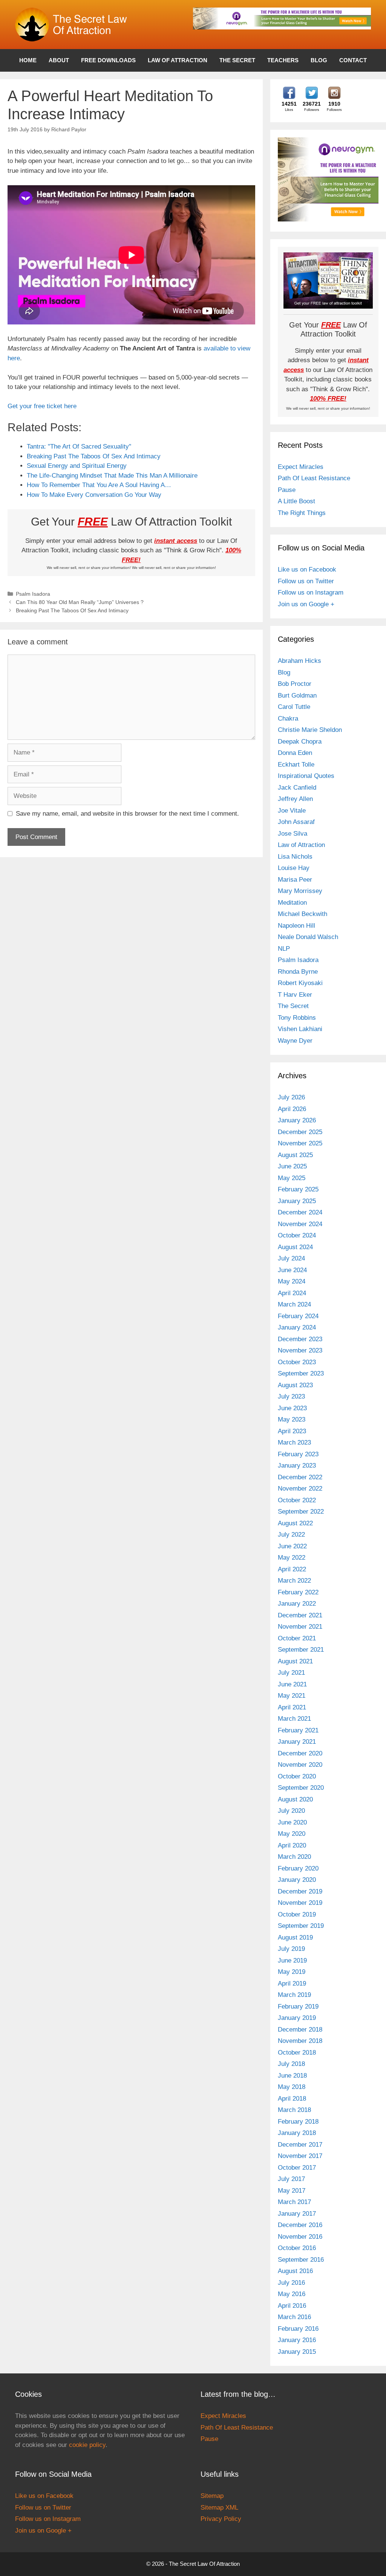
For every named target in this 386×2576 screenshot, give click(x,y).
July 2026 (291, 1097)
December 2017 (300, 2145)
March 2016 (294, 2317)
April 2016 (292, 2306)
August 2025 (295, 1155)
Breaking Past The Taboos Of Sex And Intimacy (72, 610)
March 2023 (294, 1442)
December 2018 (300, 2030)
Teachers (283, 60)
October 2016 (297, 2248)
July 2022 (291, 1535)
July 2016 (291, 2283)
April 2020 (292, 1845)
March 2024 (294, 1304)
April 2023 (292, 1431)
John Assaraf (296, 822)
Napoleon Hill (296, 926)
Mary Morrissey (300, 891)
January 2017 (297, 2214)
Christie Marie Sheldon (310, 730)
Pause (287, 490)
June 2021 (292, 1684)
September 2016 (301, 2260)
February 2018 (298, 2122)
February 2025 (298, 1189)
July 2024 (291, 1258)
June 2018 (292, 2076)
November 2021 (300, 1627)
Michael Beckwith (303, 914)
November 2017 (300, 2156)
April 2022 (292, 1569)
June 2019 (292, 1960)
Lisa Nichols (295, 857)
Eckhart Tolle (296, 765)
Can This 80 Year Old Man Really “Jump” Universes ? (80, 602)
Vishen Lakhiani (300, 1029)
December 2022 (300, 1477)
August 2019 (295, 1937)
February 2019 (298, 2007)
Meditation (292, 903)
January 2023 (297, 1466)
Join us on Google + (306, 604)
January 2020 (297, 1880)
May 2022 (292, 1558)
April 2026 (292, 1109)
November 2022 (300, 1489)
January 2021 (297, 1742)
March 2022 (294, 1581)
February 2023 (298, 1454)
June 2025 (292, 1166)
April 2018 (292, 2099)
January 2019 (297, 2018)
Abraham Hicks (299, 661)
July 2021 (291, 1673)
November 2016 (300, 2237)
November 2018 (300, 2041)
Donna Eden (295, 753)
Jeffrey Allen (295, 799)
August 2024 (295, 1247)
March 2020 (294, 1857)
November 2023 (300, 1350)
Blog (319, 60)
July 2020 (291, 1811)
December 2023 (300, 1339)
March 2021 (294, 1719)
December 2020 (300, 1753)
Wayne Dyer (295, 1041)
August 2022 (295, 1523)
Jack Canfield (297, 788)
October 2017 (297, 2168)
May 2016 (292, 2294)
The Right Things (302, 513)
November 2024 (300, 1224)
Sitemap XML (219, 2508)
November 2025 (300, 1143)
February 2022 (298, 1592)
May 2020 (292, 1834)
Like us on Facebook (307, 569)
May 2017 (292, 2191)
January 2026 (297, 1120)
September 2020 (301, 1788)
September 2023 (301, 1373)
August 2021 (295, 1661)
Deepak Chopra (300, 742)
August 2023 (295, 1385)
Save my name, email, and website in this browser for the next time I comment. (127, 814)
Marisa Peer (295, 880)
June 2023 (292, 1408)
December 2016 (300, 2225)
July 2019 (291, 1949)
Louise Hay (294, 868)
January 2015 (297, 2352)
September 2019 (301, 1926)
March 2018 (294, 2110)
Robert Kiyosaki (300, 983)
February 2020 (298, 1868)
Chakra (288, 719)
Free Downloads (108, 60)
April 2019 (292, 1983)
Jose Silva (293, 834)
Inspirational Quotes (306, 776)
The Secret (237, 60)
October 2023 (297, 1362)
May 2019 (292, 1972)
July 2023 (291, 1396)
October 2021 (297, 1638)
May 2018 (292, 2087)
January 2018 (297, 2133)
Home (28, 60)
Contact (353, 60)
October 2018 (297, 2053)
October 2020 (297, 1776)
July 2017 (291, 2179)
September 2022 (301, 1512)
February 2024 (298, 1316)
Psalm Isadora (33, 594)
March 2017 (294, 2202)
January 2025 (297, 1201)
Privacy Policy (221, 2519)
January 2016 (297, 2340)
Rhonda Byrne (298, 972)
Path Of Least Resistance (314, 478)
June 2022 (292, 1546)
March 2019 (294, 1995)
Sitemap (212, 2496)
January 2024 (297, 1327)
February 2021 (298, 1730)
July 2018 (291, 2064)
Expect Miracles (301, 467)
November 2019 (300, 1903)
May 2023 (292, 1419)
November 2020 (300, 1765)
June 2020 (292, 1822)
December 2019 (300, 1891)
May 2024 (292, 1281)
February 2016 (298, 2329)
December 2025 (300, 1132)
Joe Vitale (292, 811)
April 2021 (292, 1707)
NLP (284, 949)
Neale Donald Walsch (308, 937)
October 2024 (297, 1235)
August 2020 (295, 1799)
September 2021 (301, 1650)
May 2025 (292, 1178)
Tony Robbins (297, 1018)
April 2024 (292, 1293)
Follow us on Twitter (306, 581)
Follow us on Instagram (311, 593)
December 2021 (300, 1615)
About (59, 60)
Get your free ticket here (42, 406)
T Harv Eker (295, 995)
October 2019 (297, 1914)
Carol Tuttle (294, 707)
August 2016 (295, 2271)
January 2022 (297, 1604)
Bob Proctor (295, 684)
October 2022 (297, 1500)
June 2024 (292, 1270)
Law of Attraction (178, 60)
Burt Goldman (297, 695)
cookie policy (87, 2445)
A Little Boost (296, 501)
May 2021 (292, 1696)
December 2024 (300, 1212)
